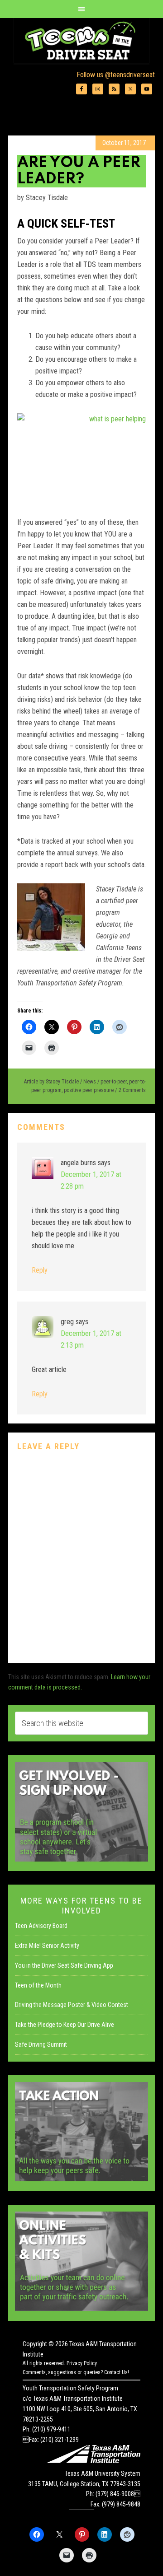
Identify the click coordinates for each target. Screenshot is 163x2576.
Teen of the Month (38, 1985)
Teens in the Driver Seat (81, 41)
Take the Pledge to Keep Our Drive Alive (65, 2025)
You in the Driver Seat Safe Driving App (64, 1965)
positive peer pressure (89, 1090)
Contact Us (116, 2372)
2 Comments (132, 1090)
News (90, 1082)
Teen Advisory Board (41, 1926)
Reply (40, 1270)
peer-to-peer (114, 1082)
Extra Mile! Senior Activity (47, 1946)
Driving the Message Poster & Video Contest (72, 2005)
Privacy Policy (81, 2363)
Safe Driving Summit (41, 2044)
